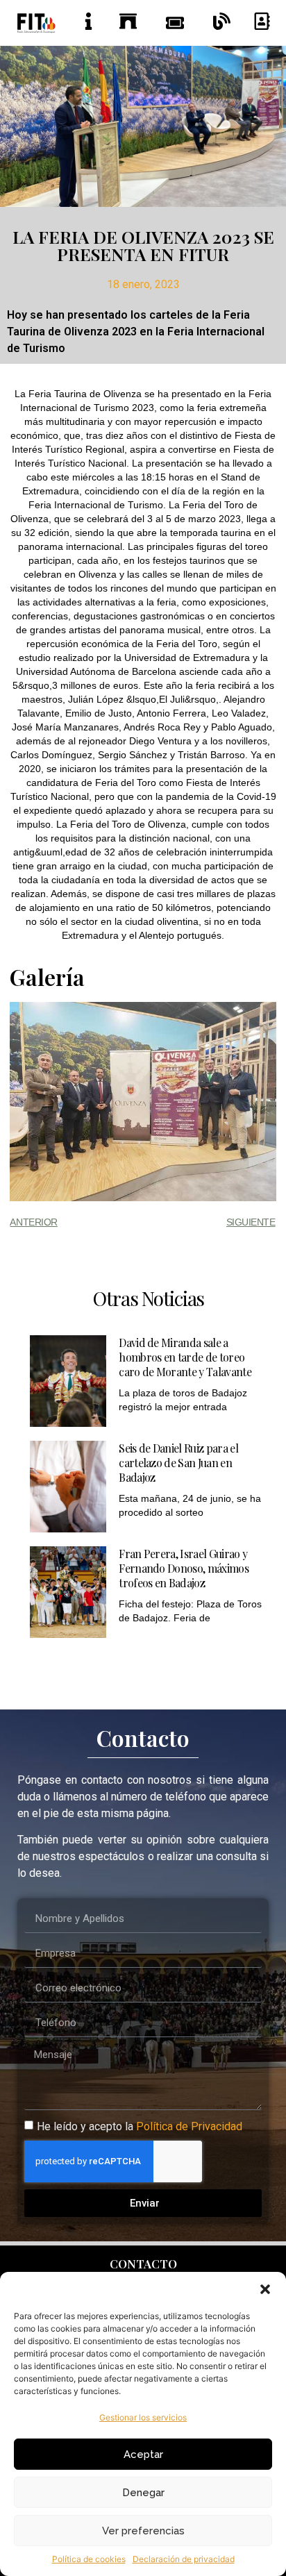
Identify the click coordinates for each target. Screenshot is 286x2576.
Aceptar (143, 2454)
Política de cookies (89, 2559)
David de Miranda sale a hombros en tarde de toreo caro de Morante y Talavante (185, 1357)
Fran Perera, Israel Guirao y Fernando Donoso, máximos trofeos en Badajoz (184, 1568)
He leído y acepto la (140, 2126)
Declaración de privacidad (184, 2559)
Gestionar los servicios (143, 2417)
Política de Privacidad (189, 2126)
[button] (265, 2289)
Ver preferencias (143, 2531)
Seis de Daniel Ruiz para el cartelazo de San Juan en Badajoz (178, 1463)
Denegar (143, 2493)
